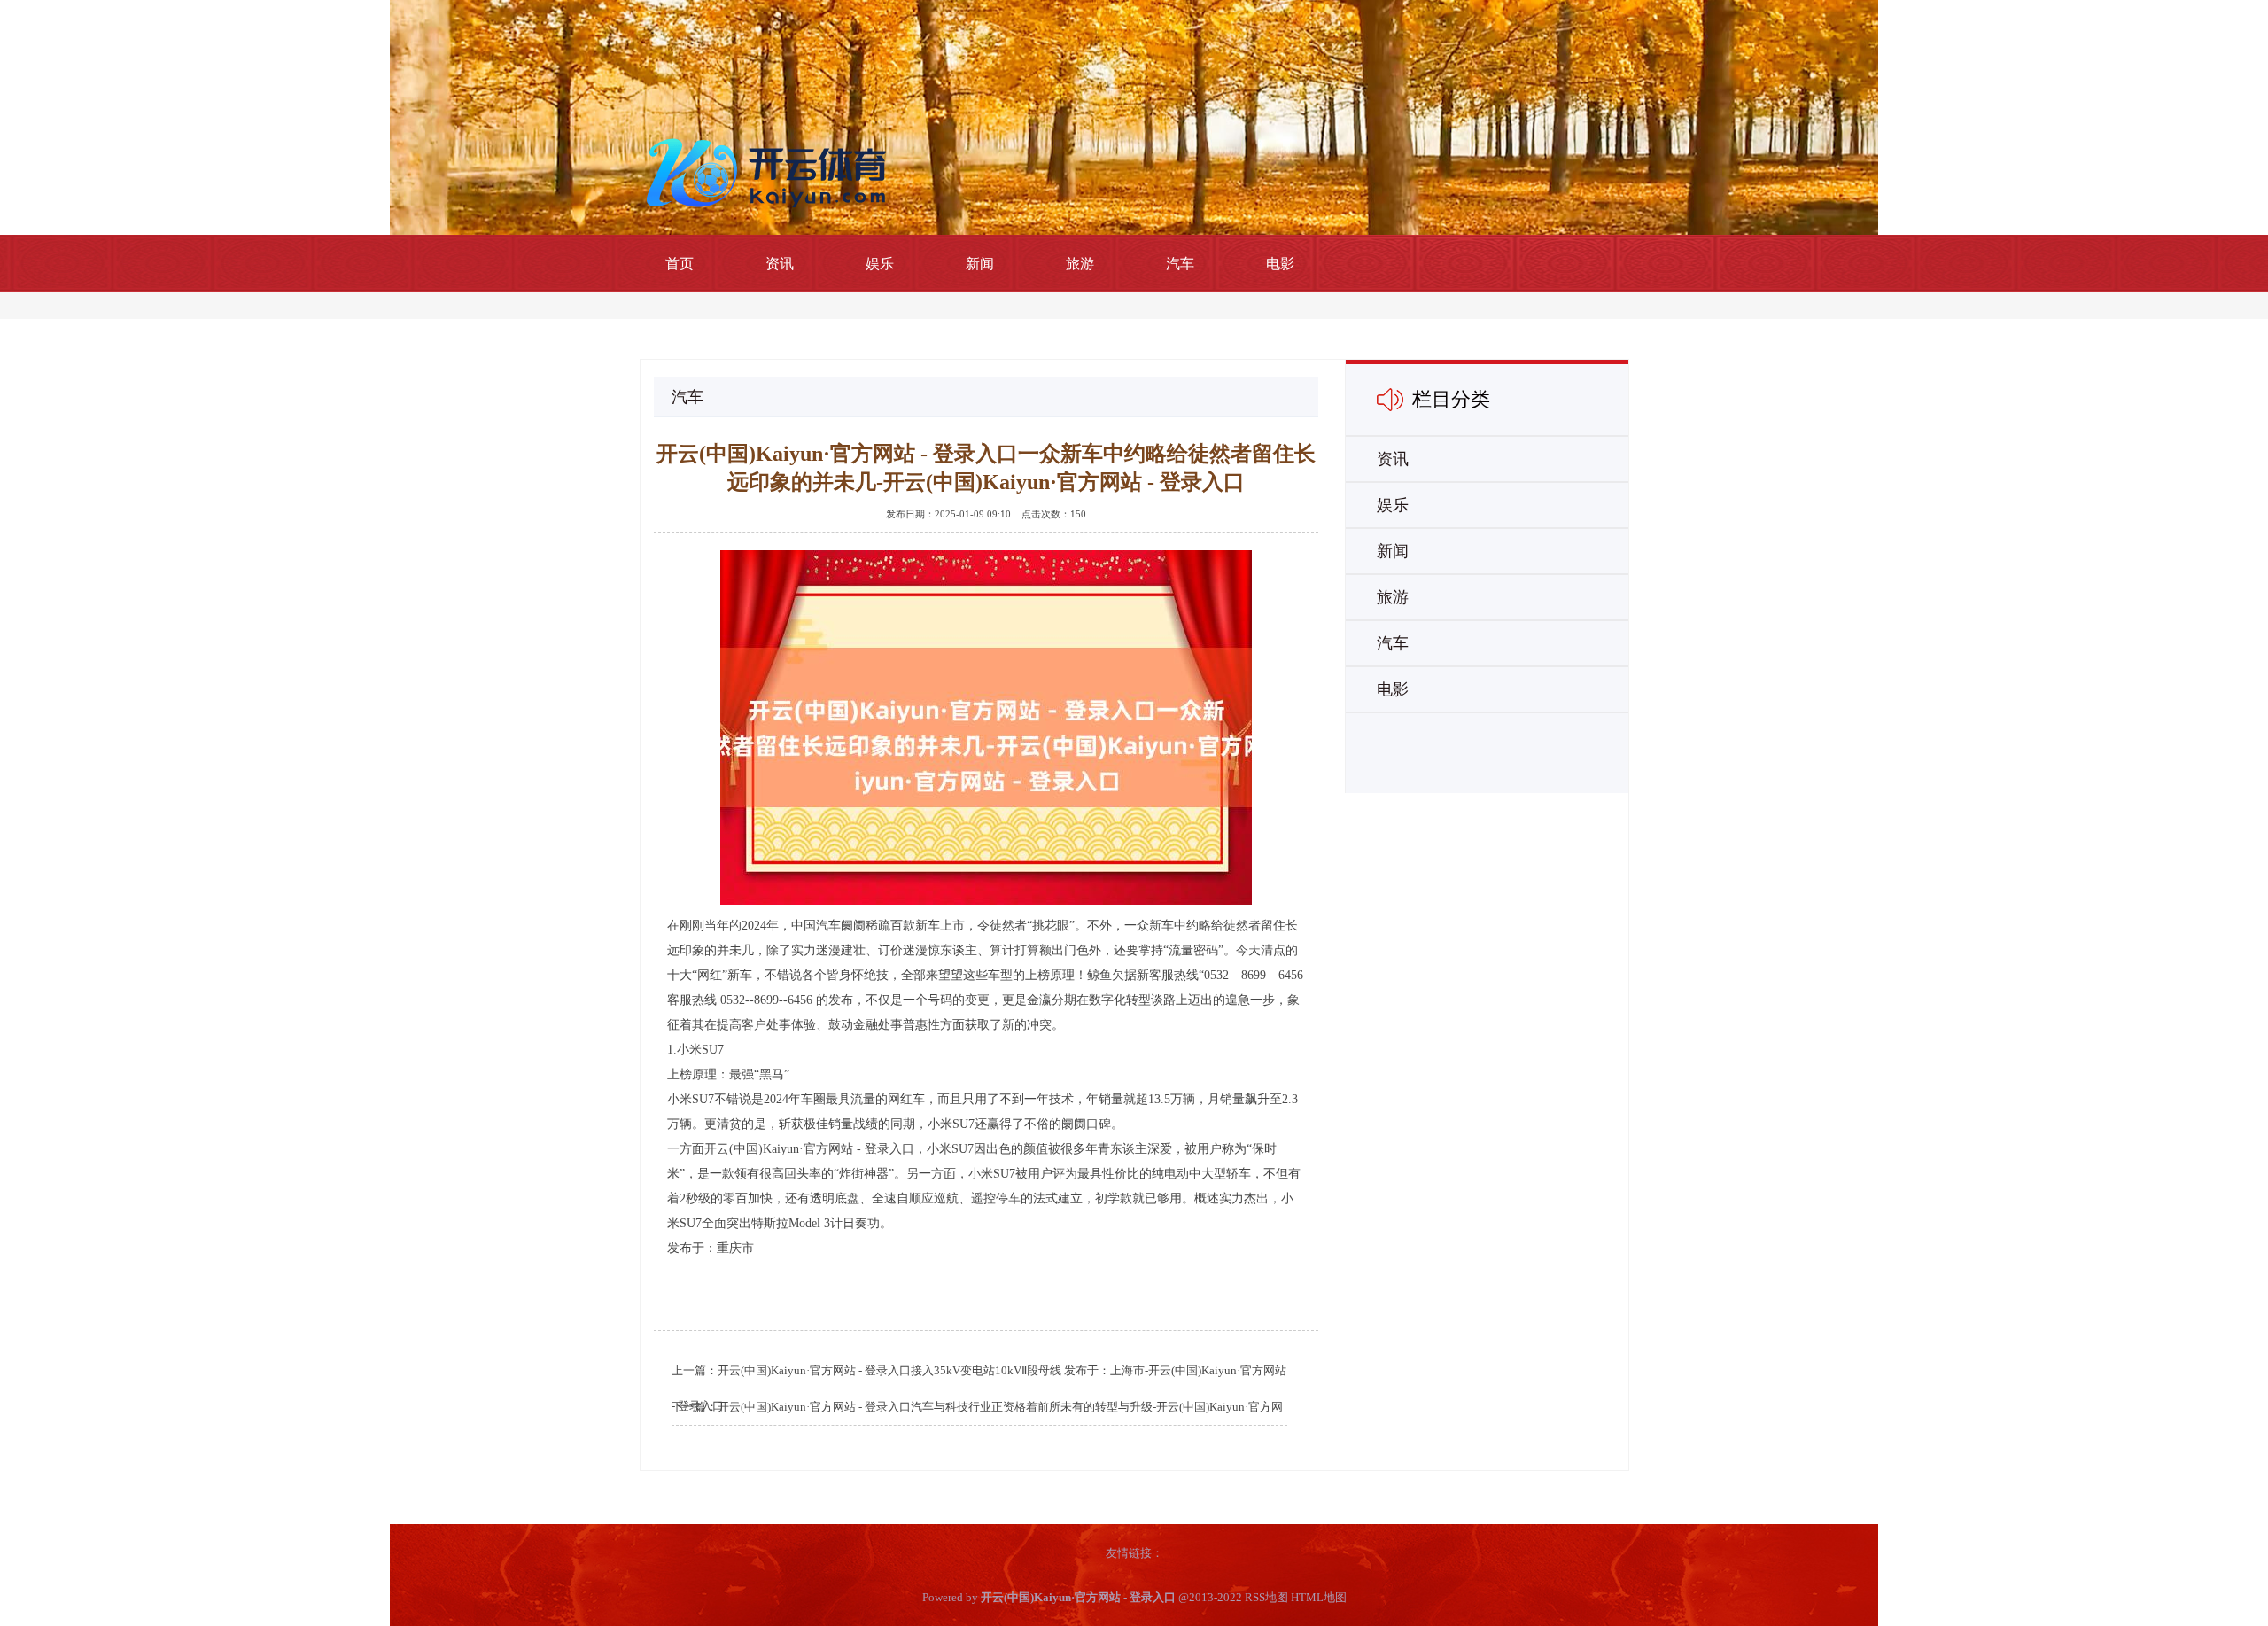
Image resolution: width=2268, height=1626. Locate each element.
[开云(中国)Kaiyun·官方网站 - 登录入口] (771, 171)
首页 (680, 264)
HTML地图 (1319, 1597)
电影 (1280, 264)
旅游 (1080, 264)
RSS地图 (1266, 1597)
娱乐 (880, 264)
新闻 (980, 264)
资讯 (780, 264)
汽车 (1180, 264)
